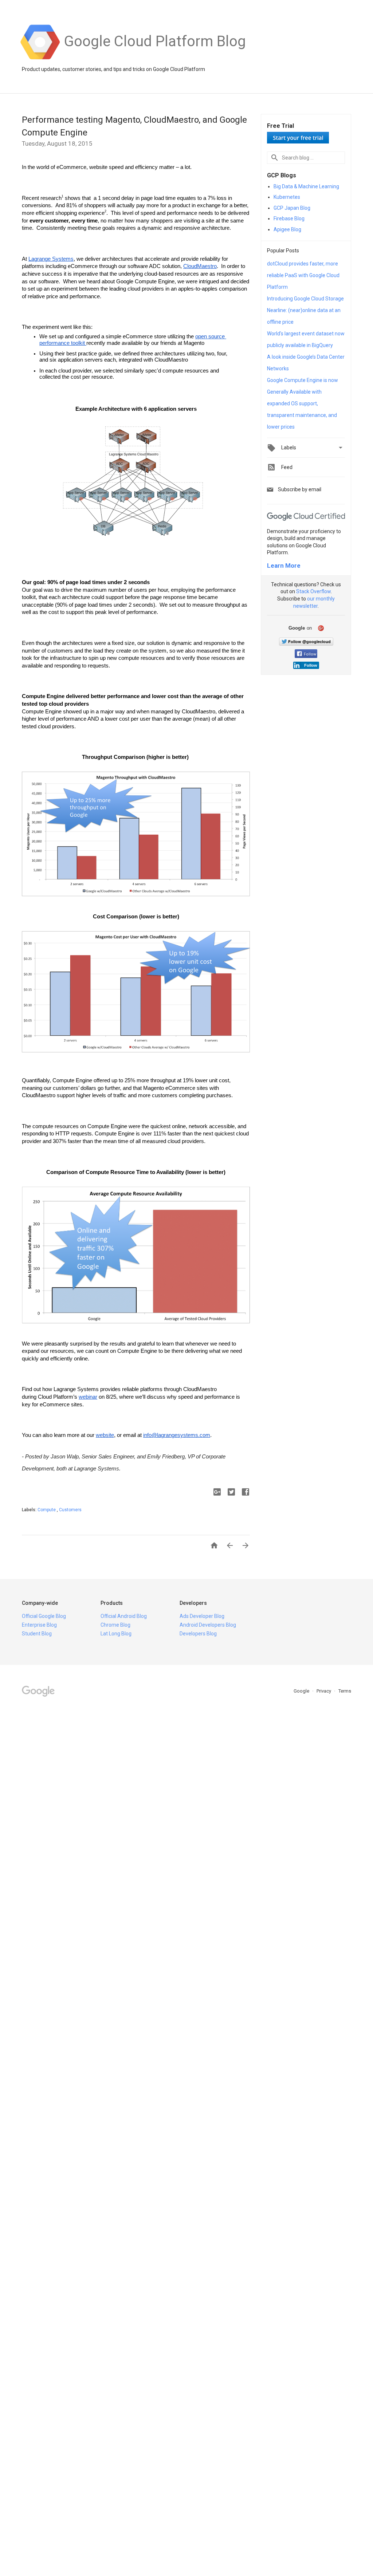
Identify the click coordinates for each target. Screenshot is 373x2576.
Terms (345, 1691)
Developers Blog (198, 1634)
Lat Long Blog (116, 1634)
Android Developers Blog (208, 1625)
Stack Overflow (313, 591)
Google (302, 1691)
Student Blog (37, 1634)
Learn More (284, 566)
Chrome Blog (115, 1625)
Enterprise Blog (39, 1625)
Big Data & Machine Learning (306, 186)
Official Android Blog (124, 1616)
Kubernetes (287, 197)
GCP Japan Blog (292, 208)
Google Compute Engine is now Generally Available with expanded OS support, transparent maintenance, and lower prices (303, 403)
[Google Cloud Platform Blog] (155, 59)
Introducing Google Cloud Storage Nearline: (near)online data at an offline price (305, 310)
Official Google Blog (44, 1616)
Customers (70, 1510)
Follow (310, 654)
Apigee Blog (287, 229)
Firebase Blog (289, 218)
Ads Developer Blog (202, 1616)
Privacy (324, 1691)
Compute (47, 1510)
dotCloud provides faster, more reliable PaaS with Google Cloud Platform (303, 275)
